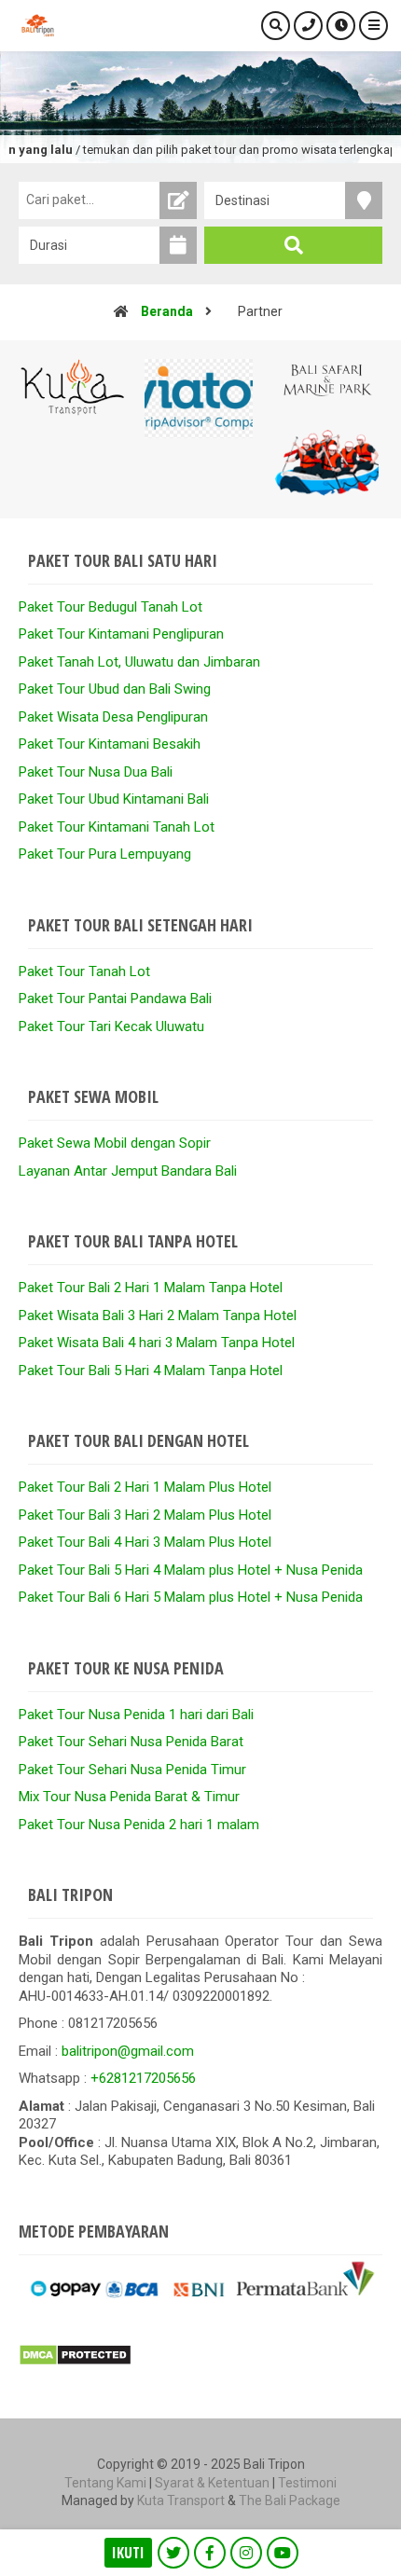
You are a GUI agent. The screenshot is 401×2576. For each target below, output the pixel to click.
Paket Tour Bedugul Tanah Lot (111, 607)
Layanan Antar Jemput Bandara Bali (128, 1171)
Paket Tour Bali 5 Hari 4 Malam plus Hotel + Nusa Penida (191, 1570)
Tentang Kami (105, 2483)
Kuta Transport (181, 2500)
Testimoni (307, 2483)
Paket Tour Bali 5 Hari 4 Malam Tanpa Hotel (151, 1371)
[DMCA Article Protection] (75, 2362)
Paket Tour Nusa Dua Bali (96, 772)
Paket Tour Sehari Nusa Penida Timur (132, 1770)
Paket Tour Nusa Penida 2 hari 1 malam (139, 1825)
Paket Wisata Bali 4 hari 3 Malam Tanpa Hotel (157, 1343)
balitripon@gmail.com (128, 2051)
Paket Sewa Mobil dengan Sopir (115, 1143)
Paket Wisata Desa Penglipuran (113, 717)
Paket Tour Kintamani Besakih (110, 744)
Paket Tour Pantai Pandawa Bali (115, 999)
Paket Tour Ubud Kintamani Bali (114, 799)
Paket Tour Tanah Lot (84, 971)
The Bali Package (290, 2500)
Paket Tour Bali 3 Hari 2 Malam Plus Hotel (145, 1515)
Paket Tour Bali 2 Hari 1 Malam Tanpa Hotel (151, 1288)
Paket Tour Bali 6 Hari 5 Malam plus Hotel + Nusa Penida (191, 1597)
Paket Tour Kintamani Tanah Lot (117, 827)
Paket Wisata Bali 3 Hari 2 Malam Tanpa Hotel (158, 1316)
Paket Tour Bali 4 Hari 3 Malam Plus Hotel (145, 1542)
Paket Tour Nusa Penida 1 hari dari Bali (136, 1715)
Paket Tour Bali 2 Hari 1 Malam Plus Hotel (145, 1487)
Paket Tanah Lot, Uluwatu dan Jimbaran (139, 662)
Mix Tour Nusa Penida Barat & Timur (129, 1797)
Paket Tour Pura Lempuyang (105, 854)
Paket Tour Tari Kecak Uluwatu (111, 1026)
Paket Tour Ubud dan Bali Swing (115, 689)
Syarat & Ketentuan (212, 2483)
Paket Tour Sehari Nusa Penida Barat (131, 1742)
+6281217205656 (143, 2078)
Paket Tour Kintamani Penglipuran (121, 634)
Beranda (167, 311)
